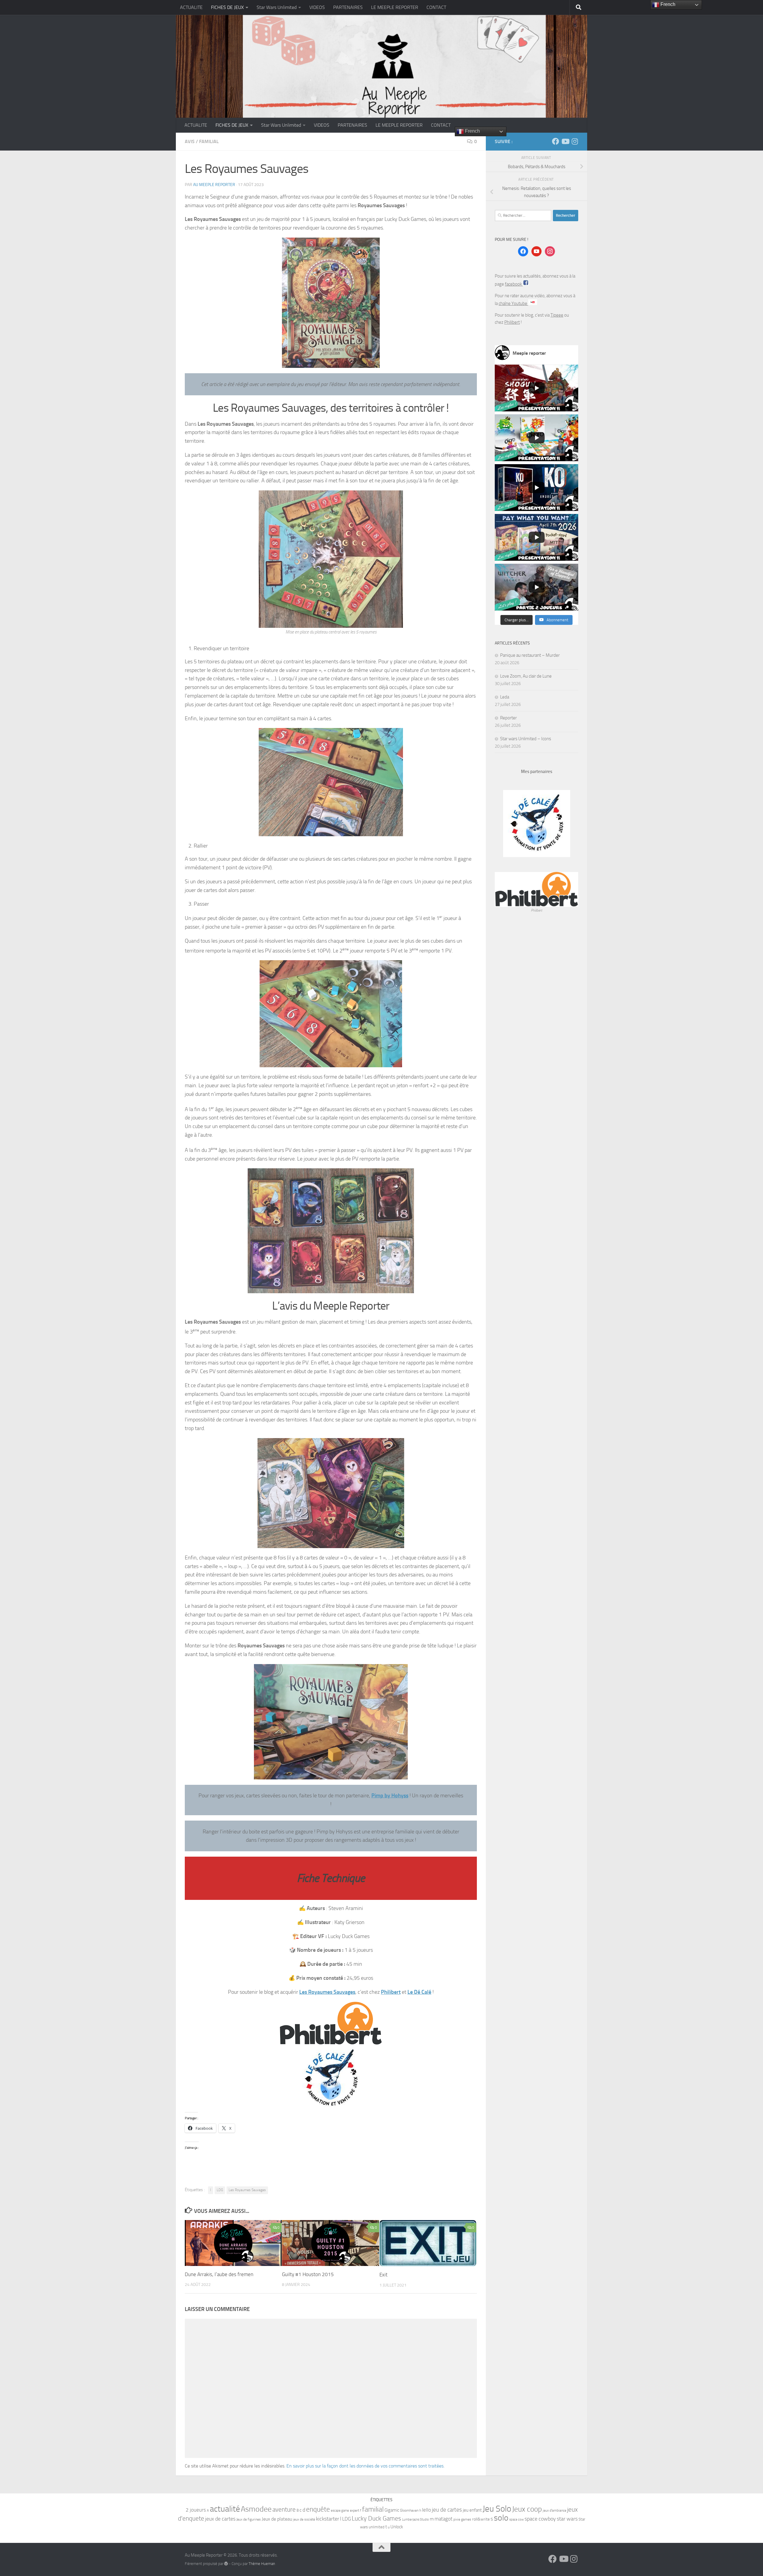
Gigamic (392, 2510)
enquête (318, 2509)
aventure (284, 2510)
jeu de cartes (447, 2510)
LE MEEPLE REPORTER (395, 7)
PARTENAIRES (348, 7)
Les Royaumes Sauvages (247, 2190)
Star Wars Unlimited (277, 7)
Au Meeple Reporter (214, 185)
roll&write (481, 2519)
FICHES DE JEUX (227, 7)
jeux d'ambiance (555, 2510)
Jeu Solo (497, 2509)
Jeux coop (527, 2509)
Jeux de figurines (249, 2519)
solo (501, 2518)
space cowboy (540, 2519)
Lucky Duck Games (376, 2518)
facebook (514, 284)
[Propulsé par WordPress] (226, 2564)
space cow (517, 2520)
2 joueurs (196, 2510)
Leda (505, 697)
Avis (190, 141)
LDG (220, 2190)
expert (355, 2510)
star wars (567, 2519)
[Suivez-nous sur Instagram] (575, 141)
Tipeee (557, 315)
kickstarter (328, 2519)
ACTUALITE (191, 7)
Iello (427, 2510)
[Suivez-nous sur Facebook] (556, 141)
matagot (443, 2519)
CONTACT (436, 7)
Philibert (391, 1992)
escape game (340, 2511)
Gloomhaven (409, 2510)
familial (373, 2509)
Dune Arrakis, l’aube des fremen (219, 2274)
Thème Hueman (262, 2564)
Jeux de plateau (277, 2519)
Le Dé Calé (419, 1992)
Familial (209, 141)
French (472, 131)
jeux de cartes (220, 2519)
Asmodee (256, 2509)
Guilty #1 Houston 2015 (308, 2274)
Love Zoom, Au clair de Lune (526, 676)
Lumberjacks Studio (415, 2520)
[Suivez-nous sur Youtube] (565, 141)
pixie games (462, 2519)
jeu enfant (472, 2510)
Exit (383, 2275)
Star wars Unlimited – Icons (526, 739)
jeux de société (304, 2519)
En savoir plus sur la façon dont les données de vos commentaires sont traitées (365, 2466)
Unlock (397, 2527)
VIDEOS (317, 7)
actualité (225, 2509)
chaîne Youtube (513, 303)
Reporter (508, 718)
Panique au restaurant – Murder (530, 655)
